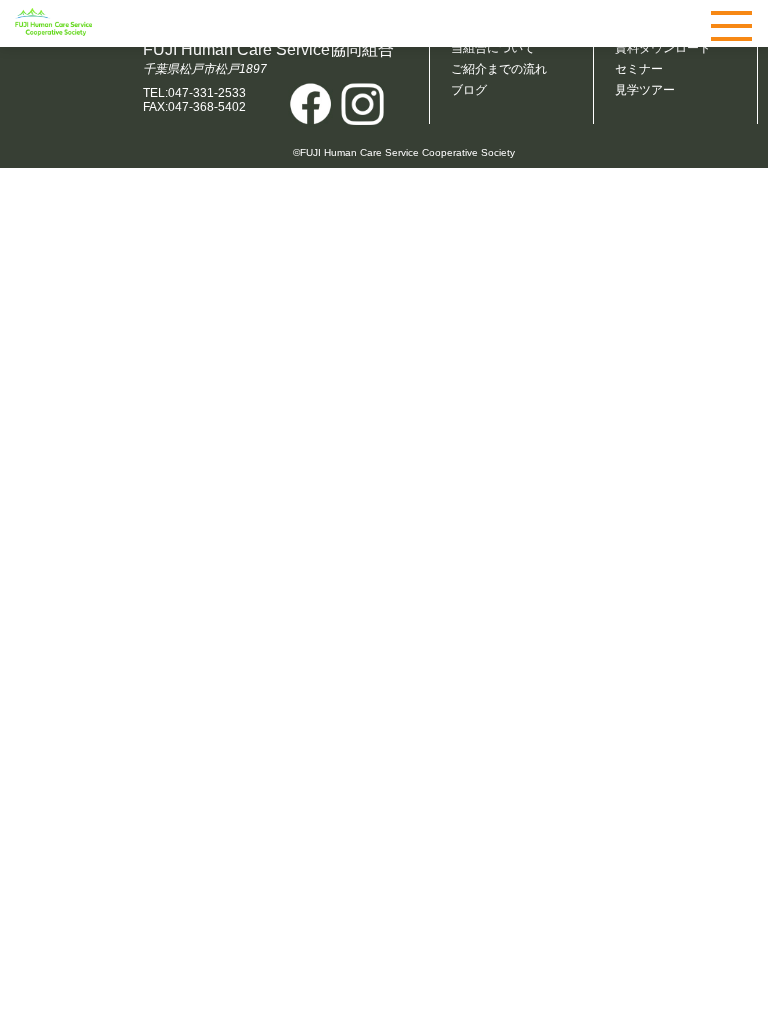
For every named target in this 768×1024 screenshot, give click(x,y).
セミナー (639, 69)
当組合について (493, 48)
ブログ (469, 90)
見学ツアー (645, 90)
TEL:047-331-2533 (194, 93)
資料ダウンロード (663, 48)
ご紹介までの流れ (499, 69)
